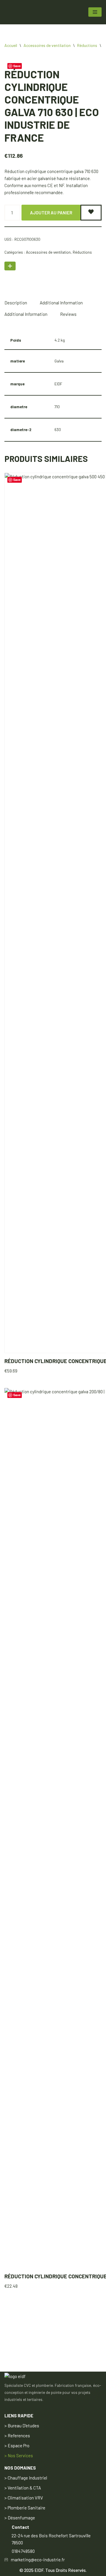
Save (17, 1395)
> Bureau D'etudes (22, 2426)
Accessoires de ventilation (47, 45)
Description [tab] (16, 303)
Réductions (87, 45)
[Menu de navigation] (95, 12)
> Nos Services (19, 2455)
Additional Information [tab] (61, 303)
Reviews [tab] (68, 314)
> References (17, 2436)
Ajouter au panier (51, 213)
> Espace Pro (17, 2445)
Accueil (11, 45)
